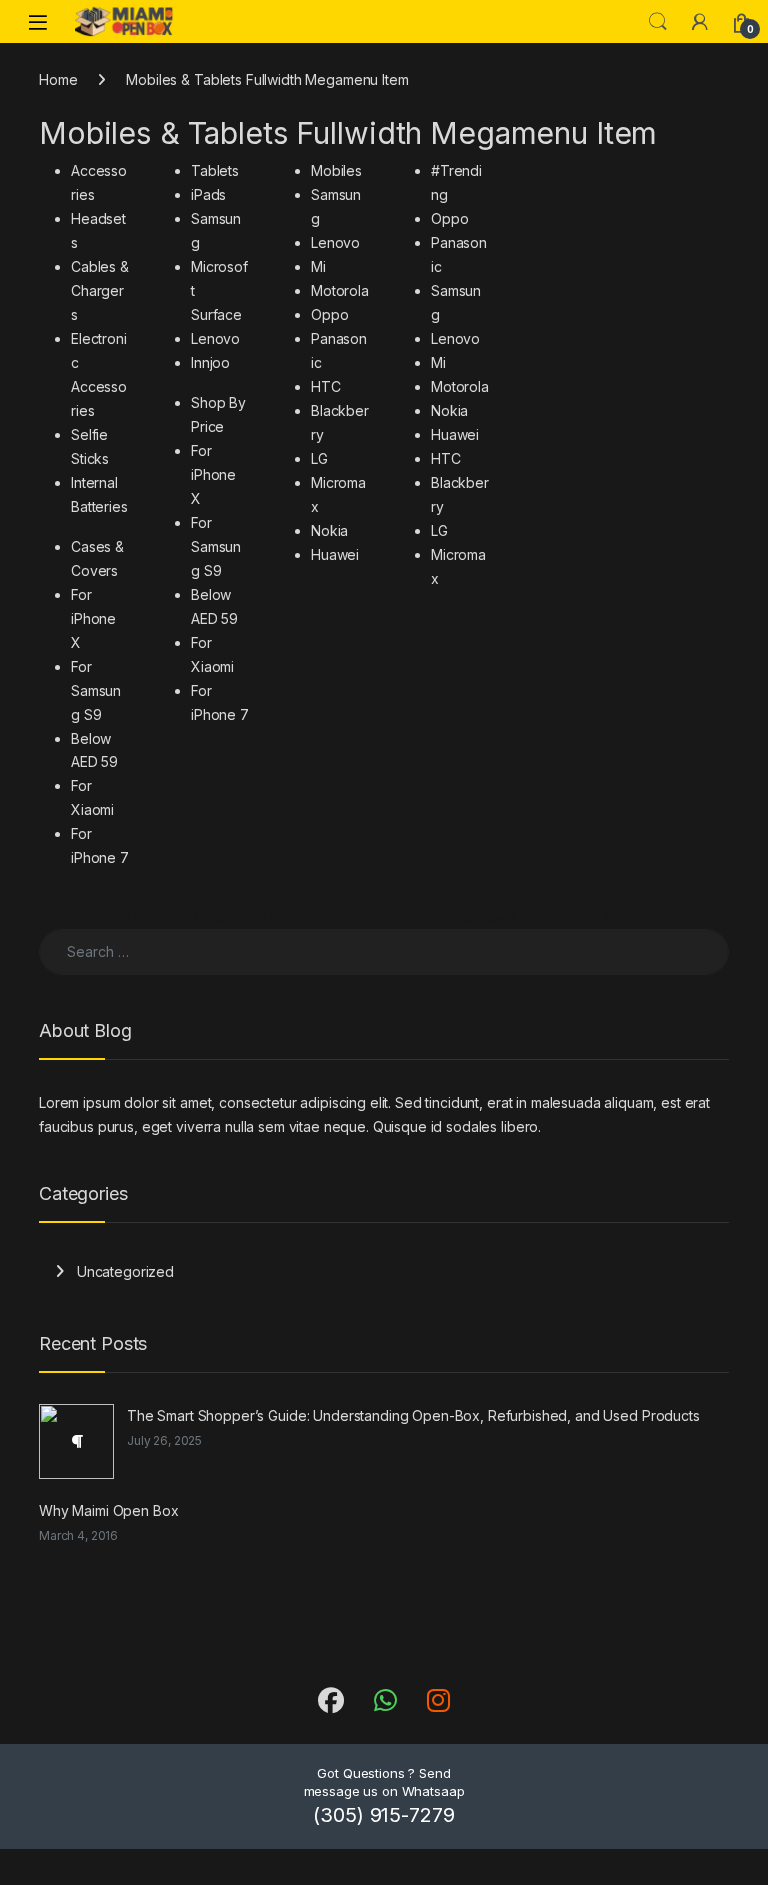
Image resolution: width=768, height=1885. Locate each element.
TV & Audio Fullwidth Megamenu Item (168, 916)
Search (658, 22)
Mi (318, 266)
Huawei (335, 554)
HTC (326, 386)
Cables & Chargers (100, 290)
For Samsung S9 (96, 690)
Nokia (329, 530)
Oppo (329, 314)
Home (58, 79)
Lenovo (215, 338)
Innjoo (210, 362)
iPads (208, 194)
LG (319, 458)
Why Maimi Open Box (108, 1510)
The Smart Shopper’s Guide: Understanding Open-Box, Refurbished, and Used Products (413, 1415)
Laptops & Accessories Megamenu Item (590, 916)
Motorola (340, 290)
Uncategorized (125, 1271)
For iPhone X (93, 618)
